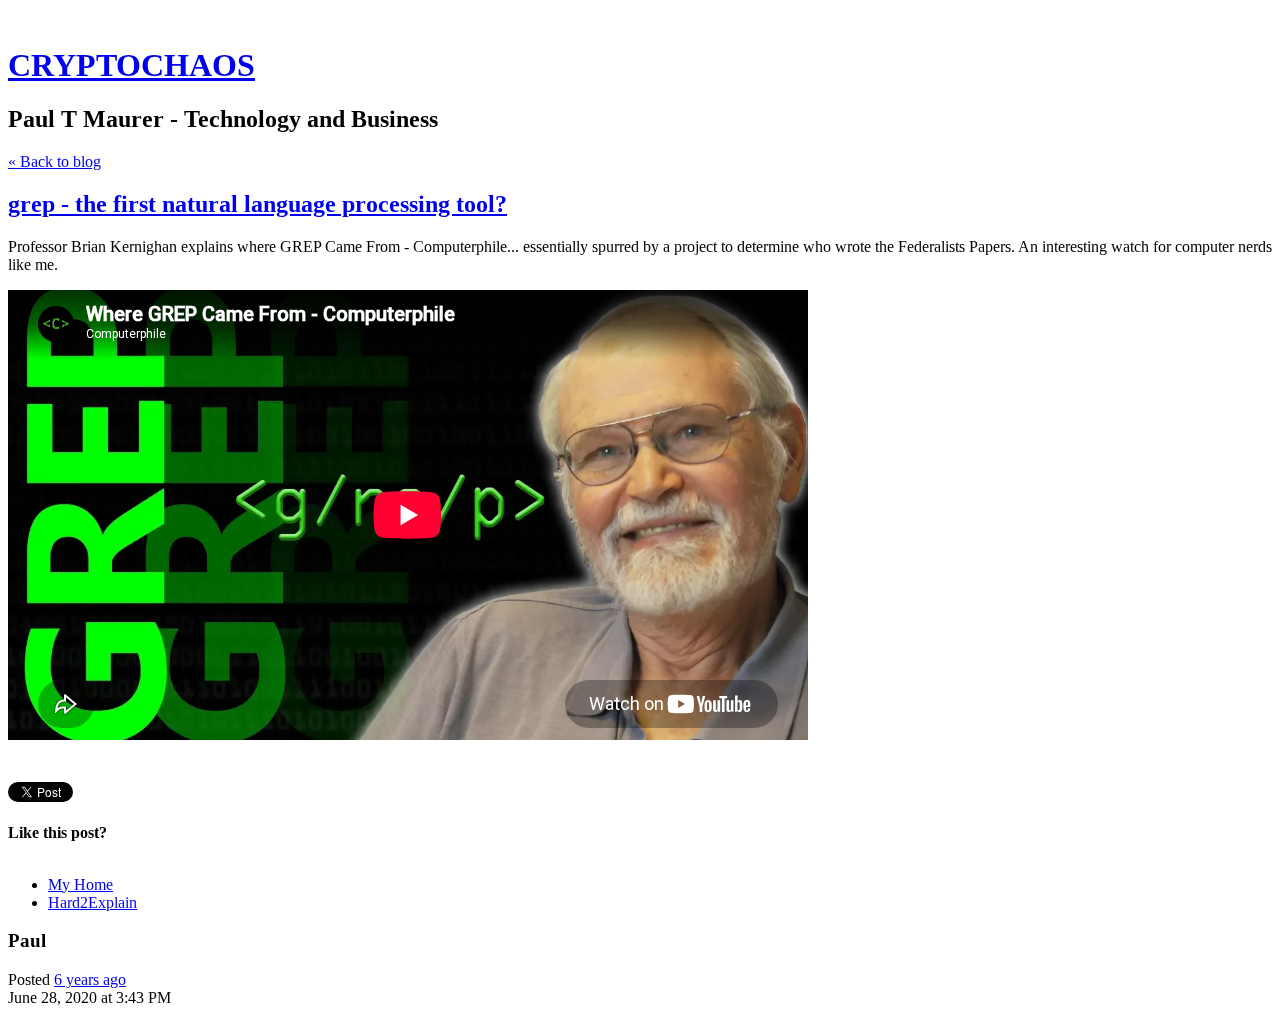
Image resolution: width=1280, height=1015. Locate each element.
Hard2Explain (92, 902)
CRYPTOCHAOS (131, 65)
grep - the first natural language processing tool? (257, 204)
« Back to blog (54, 161)
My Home (80, 884)
